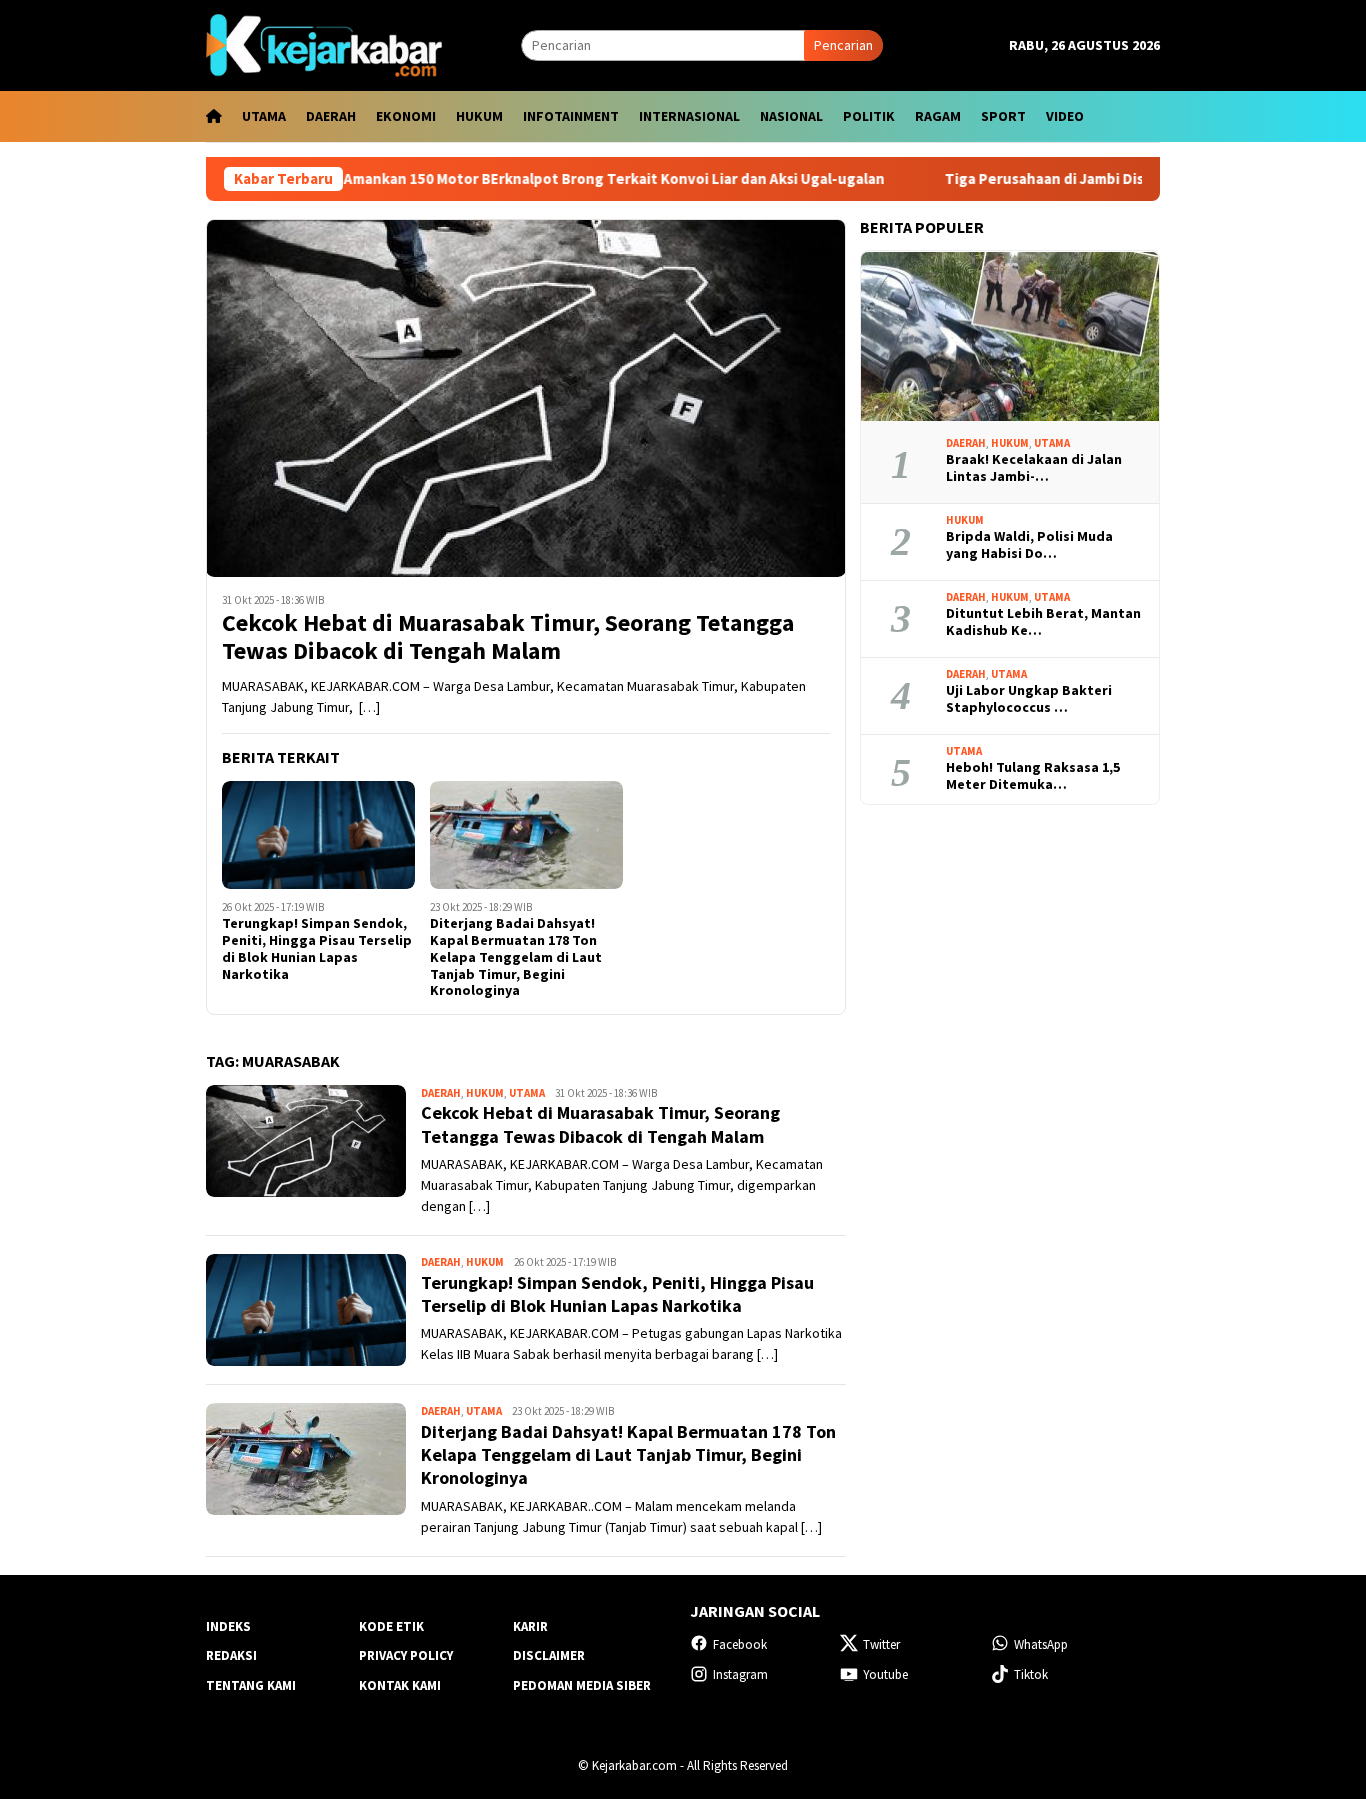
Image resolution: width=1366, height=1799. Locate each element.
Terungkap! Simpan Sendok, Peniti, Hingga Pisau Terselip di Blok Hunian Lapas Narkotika (317, 948)
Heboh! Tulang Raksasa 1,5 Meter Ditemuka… (1033, 777)
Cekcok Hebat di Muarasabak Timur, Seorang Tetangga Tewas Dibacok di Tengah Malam (508, 638)
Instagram (740, 1674)
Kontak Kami (400, 1685)
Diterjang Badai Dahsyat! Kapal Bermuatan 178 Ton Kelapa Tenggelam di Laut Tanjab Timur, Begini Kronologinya (516, 957)
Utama (527, 1093)
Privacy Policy (406, 1655)
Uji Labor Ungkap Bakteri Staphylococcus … (1029, 700)
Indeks (228, 1626)
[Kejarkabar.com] (324, 44)
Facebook (740, 1644)
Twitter (881, 1644)
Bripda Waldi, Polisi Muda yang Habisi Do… (1029, 546)
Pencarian (843, 45)
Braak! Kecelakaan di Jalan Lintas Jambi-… (1034, 469)
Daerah (441, 1093)
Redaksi (231, 1655)
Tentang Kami (251, 1685)
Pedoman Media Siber (582, 1685)
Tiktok (1031, 1674)
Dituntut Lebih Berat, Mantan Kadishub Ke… (1043, 623)
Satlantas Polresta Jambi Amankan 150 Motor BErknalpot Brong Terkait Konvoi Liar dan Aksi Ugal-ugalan (470, 179)
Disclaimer (549, 1655)
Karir (530, 1626)
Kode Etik (391, 1626)
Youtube (885, 1674)
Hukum (485, 1093)
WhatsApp (1041, 1644)
